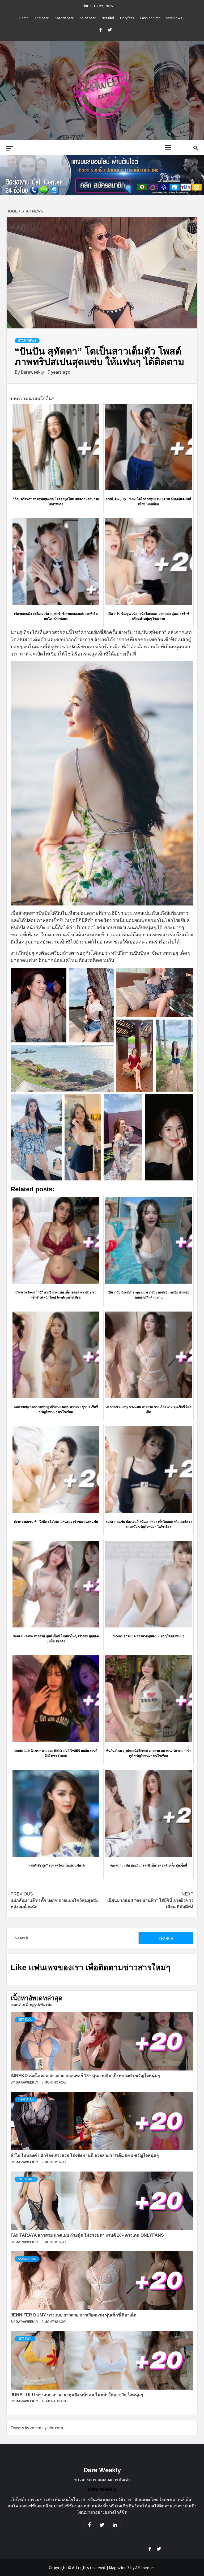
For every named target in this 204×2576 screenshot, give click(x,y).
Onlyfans (127, 18)
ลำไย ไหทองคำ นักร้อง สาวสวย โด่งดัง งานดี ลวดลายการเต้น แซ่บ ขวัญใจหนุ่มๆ (85, 2155)
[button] (39, 1005)
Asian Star (88, 18)
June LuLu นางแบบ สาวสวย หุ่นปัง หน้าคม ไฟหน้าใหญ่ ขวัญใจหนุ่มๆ (77, 2395)
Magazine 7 (119, 2567)
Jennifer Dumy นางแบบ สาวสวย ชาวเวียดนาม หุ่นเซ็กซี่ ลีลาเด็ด (73, 2315)
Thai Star (42, 18)
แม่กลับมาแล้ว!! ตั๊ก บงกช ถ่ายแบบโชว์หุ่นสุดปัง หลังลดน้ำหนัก (54, 1900)
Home (24, 18)
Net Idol (108, 18)
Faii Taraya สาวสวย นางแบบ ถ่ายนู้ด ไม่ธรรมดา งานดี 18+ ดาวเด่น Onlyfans (87, 2235)
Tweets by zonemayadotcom (37, 2428)
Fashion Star (150, 18)
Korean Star (64, 18)
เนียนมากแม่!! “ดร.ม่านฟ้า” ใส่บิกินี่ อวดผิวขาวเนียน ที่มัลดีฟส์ (150, 1900)
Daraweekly (33, 372)
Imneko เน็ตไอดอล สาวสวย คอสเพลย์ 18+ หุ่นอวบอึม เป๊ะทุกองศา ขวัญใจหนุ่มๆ (85, 2076)
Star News (174, 18)
